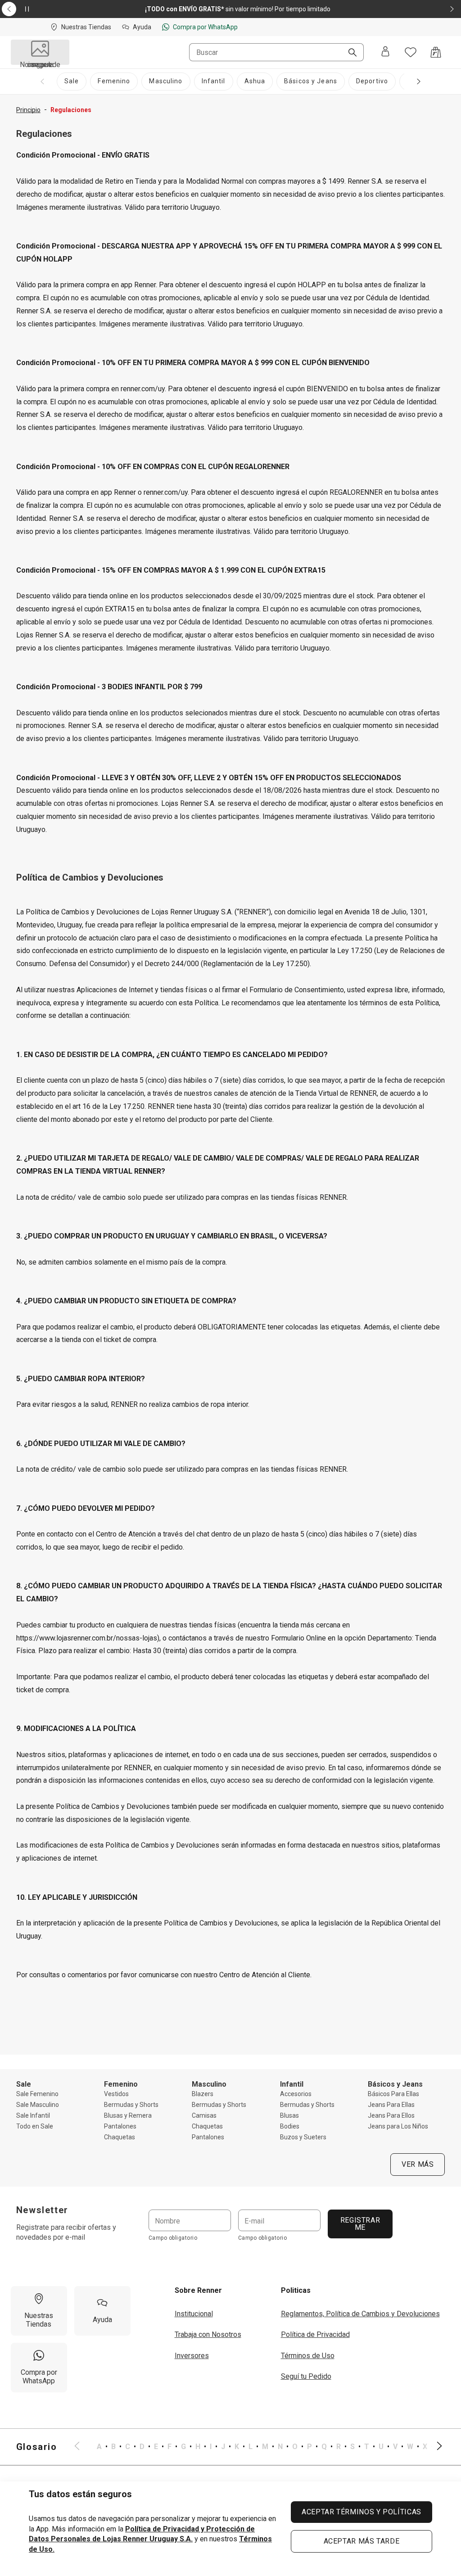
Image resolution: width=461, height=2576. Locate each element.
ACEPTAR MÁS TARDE (362, 2541)
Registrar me (360, 2224)
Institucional (194, 2314)
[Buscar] (349, 53)
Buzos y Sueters (303, 2137)
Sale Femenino (37, 2094)
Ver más (418, 2164)
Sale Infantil (33, 2115)
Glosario (37, 2447)
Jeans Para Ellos (391, 2115)
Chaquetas (120, 2137)
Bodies (290, 2126)
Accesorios (296, 2094)
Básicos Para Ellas (393, 2094)
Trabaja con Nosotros (208, 2334)
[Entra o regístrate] (385, 52)
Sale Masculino (38, 2105)
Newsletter (42, 2210)
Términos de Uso (308, 2356)
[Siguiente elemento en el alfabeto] (434, 2447)
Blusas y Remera (128, 2115)
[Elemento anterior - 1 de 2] (9, 9)
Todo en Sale (35, 2126)
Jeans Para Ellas (391, 2105)
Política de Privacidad (315, 2334)
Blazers (203, 2094)
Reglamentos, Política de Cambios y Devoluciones (360, 2314)
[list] (258, 2447)
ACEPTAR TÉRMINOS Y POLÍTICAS (362, 2512)
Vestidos (116, 2094)
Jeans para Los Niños (398, 2126)
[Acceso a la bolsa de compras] (436, 52)
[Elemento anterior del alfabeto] (82, 2447)
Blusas (289, 2115)
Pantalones (120, 2126)
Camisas (204, 2115)
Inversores (192, 2356)
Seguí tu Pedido (306, 2376)
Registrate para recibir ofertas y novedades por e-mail (66, 2232)
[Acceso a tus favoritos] (411, 52)
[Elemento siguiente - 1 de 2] (452, 9)
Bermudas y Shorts (131, 2105)
